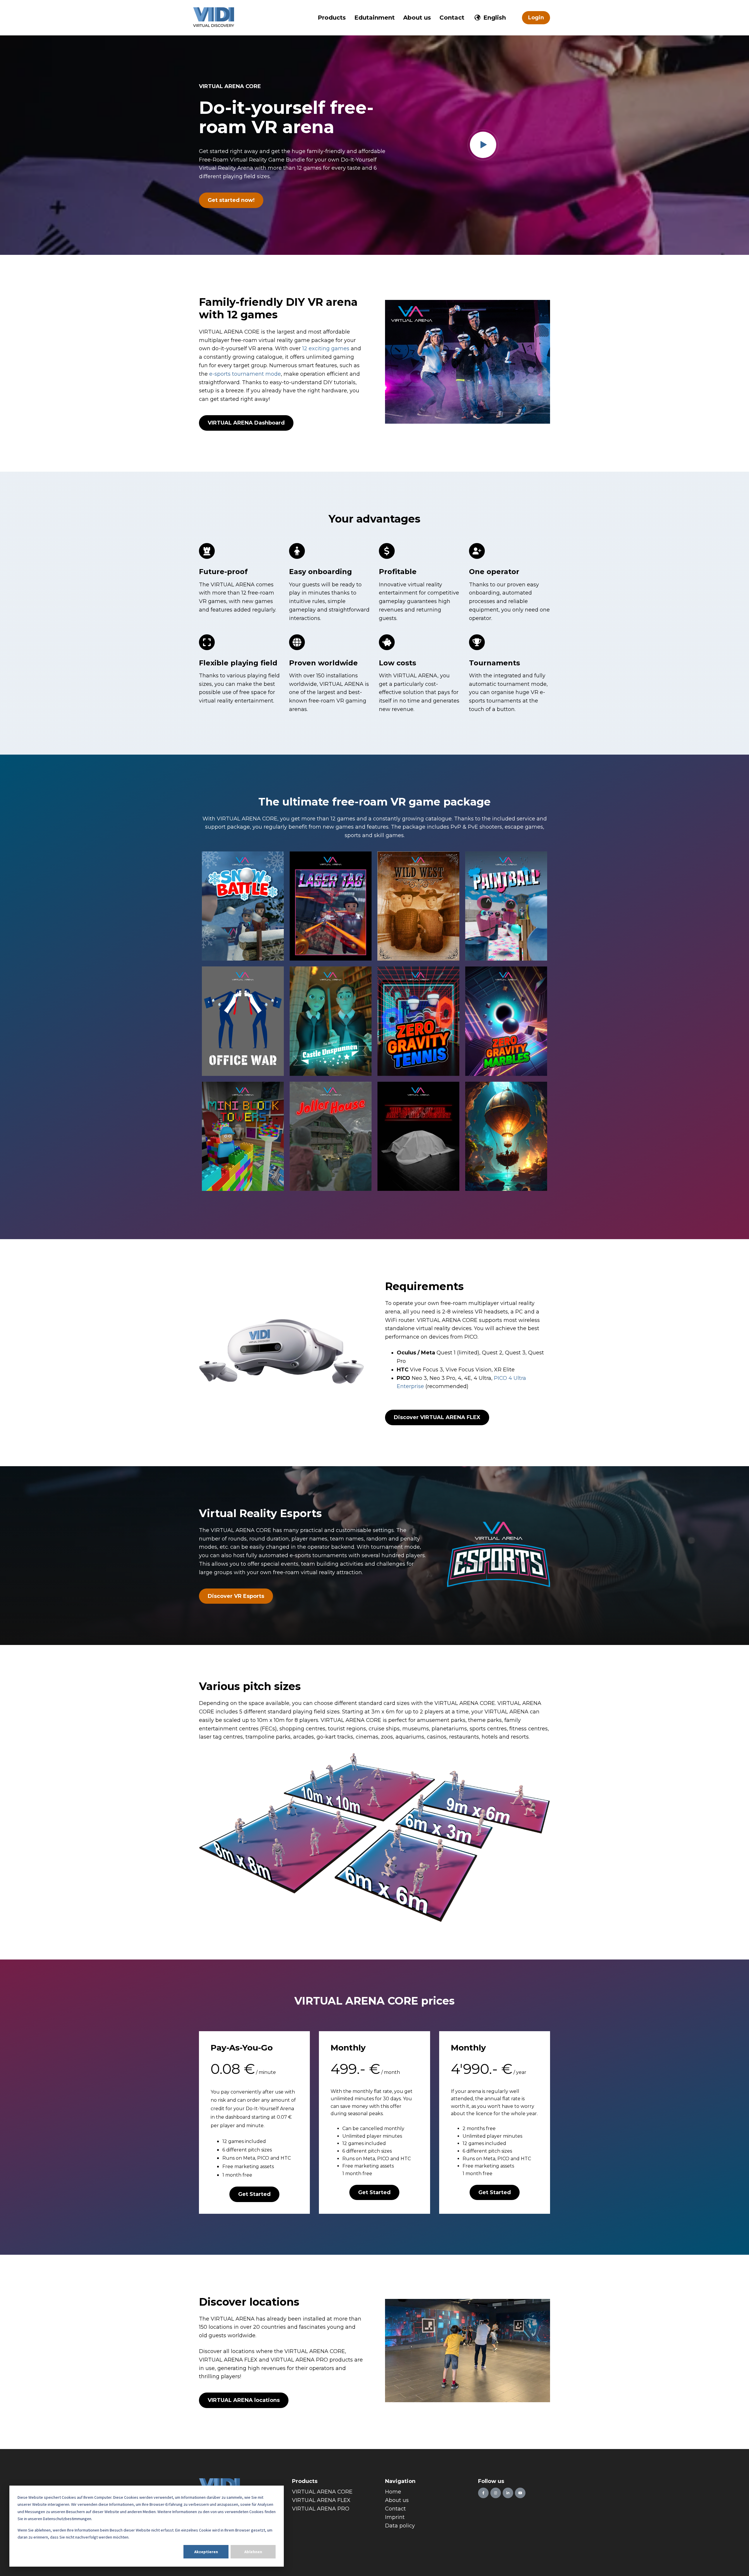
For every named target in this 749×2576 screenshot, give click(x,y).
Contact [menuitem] (395, 2509)
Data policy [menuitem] (400, 2526)
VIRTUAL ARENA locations (244, 2400)
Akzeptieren (206, 2552)
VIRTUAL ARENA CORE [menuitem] (322, 2492)
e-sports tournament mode (245, 374)
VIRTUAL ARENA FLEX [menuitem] (321, 2500)
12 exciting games (326, 348)
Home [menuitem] (393, 2492)
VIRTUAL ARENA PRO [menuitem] (321, 2509)
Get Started (254, 2194)
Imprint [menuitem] (395, 2517)
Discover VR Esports (236, 1596)
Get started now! (231, 200)
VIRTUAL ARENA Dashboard (246, 423)
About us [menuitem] (397, 2500)
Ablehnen (253, 2552)
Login (536, 18)
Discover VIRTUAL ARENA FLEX (437, 1417)
